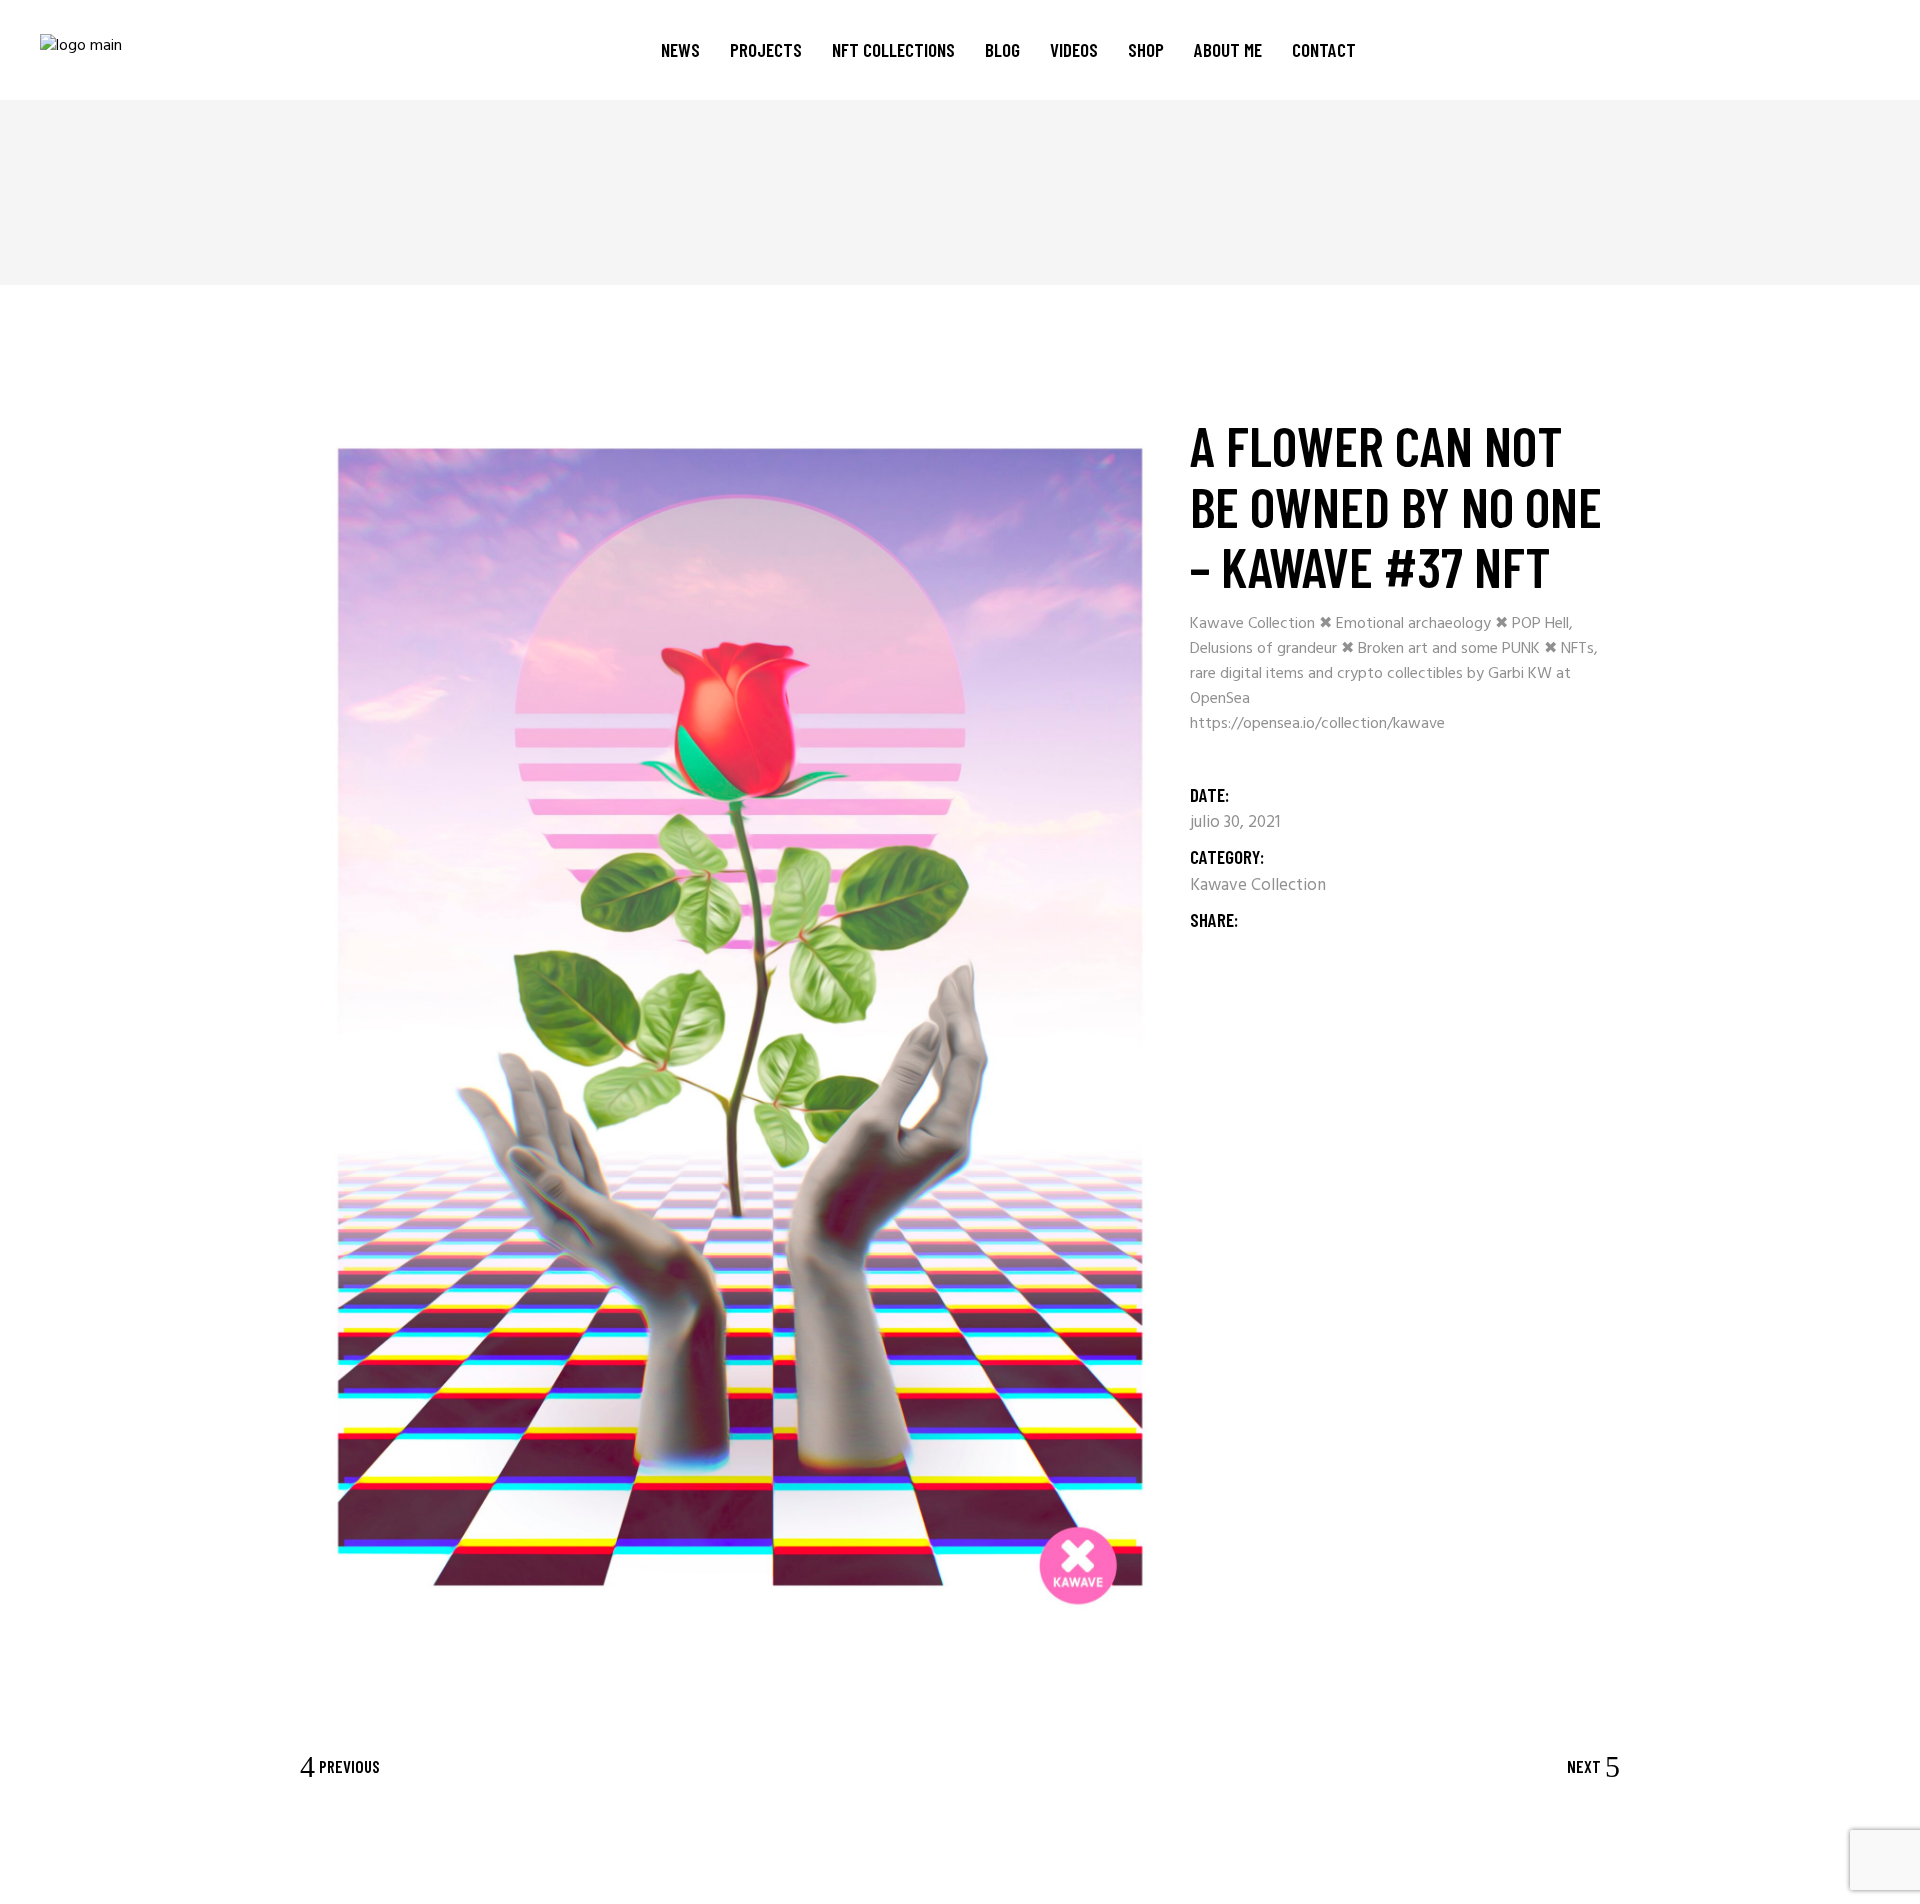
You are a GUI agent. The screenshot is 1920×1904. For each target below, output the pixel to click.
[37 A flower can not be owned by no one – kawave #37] (740, 1023)
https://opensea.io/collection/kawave (1317, 724)
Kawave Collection (1258, 885)
